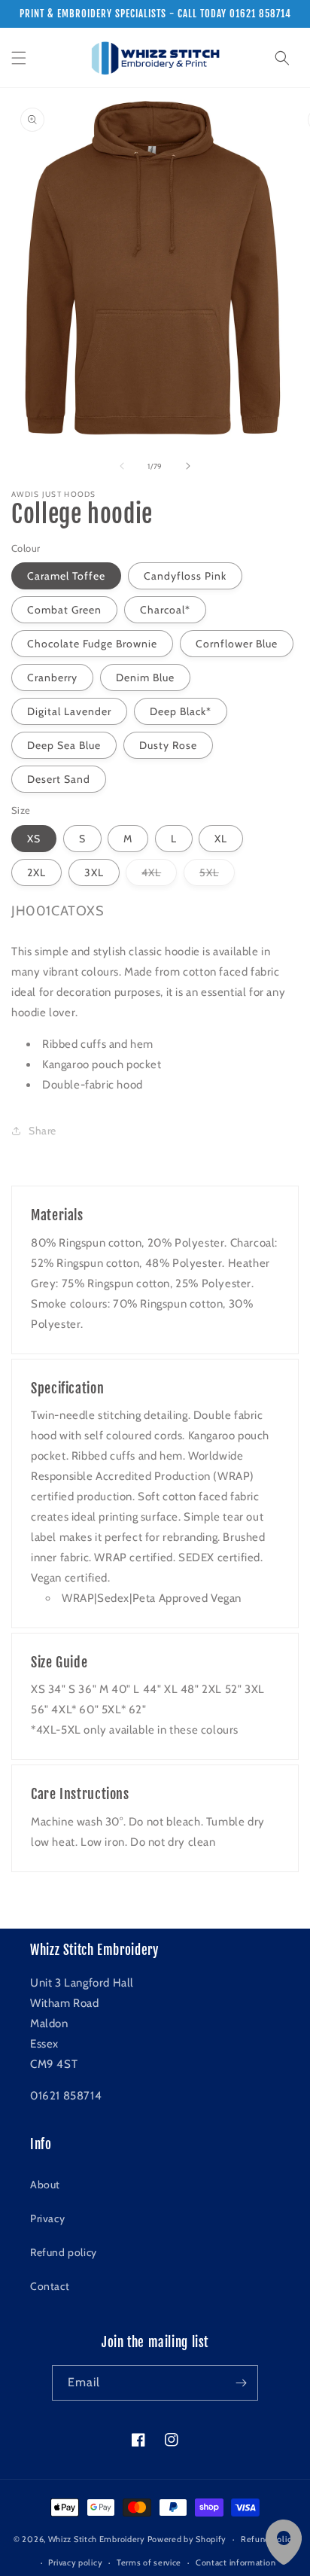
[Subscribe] (241, 2383)
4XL (159, 875)
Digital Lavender (69, 711)
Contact (50, 2286)
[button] (19, 58)
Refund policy (64, 2252)
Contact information (236, 2562)
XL (221, 839)
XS (34, 839)
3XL (94, 872)
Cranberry (52, 677)
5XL (217, 875)
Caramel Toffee (66, 576)
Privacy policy (75, 2562)
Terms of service (149, 2562)
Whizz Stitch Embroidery (97, 2539)
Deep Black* (181, 711)
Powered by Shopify (187, 2539)
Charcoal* (165, 610)
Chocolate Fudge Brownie (92, 644)
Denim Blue (145, 677)
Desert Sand (59, 779)
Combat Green (64, 610)
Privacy (47, 2218)
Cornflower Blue (237, 644)
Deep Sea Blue (64, 745)
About (45, 2185)
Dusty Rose (168, 745)
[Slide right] (188, 466)
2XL (36, 872)
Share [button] (43, 1131)
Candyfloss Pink (185, 576)
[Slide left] (122, 466)
